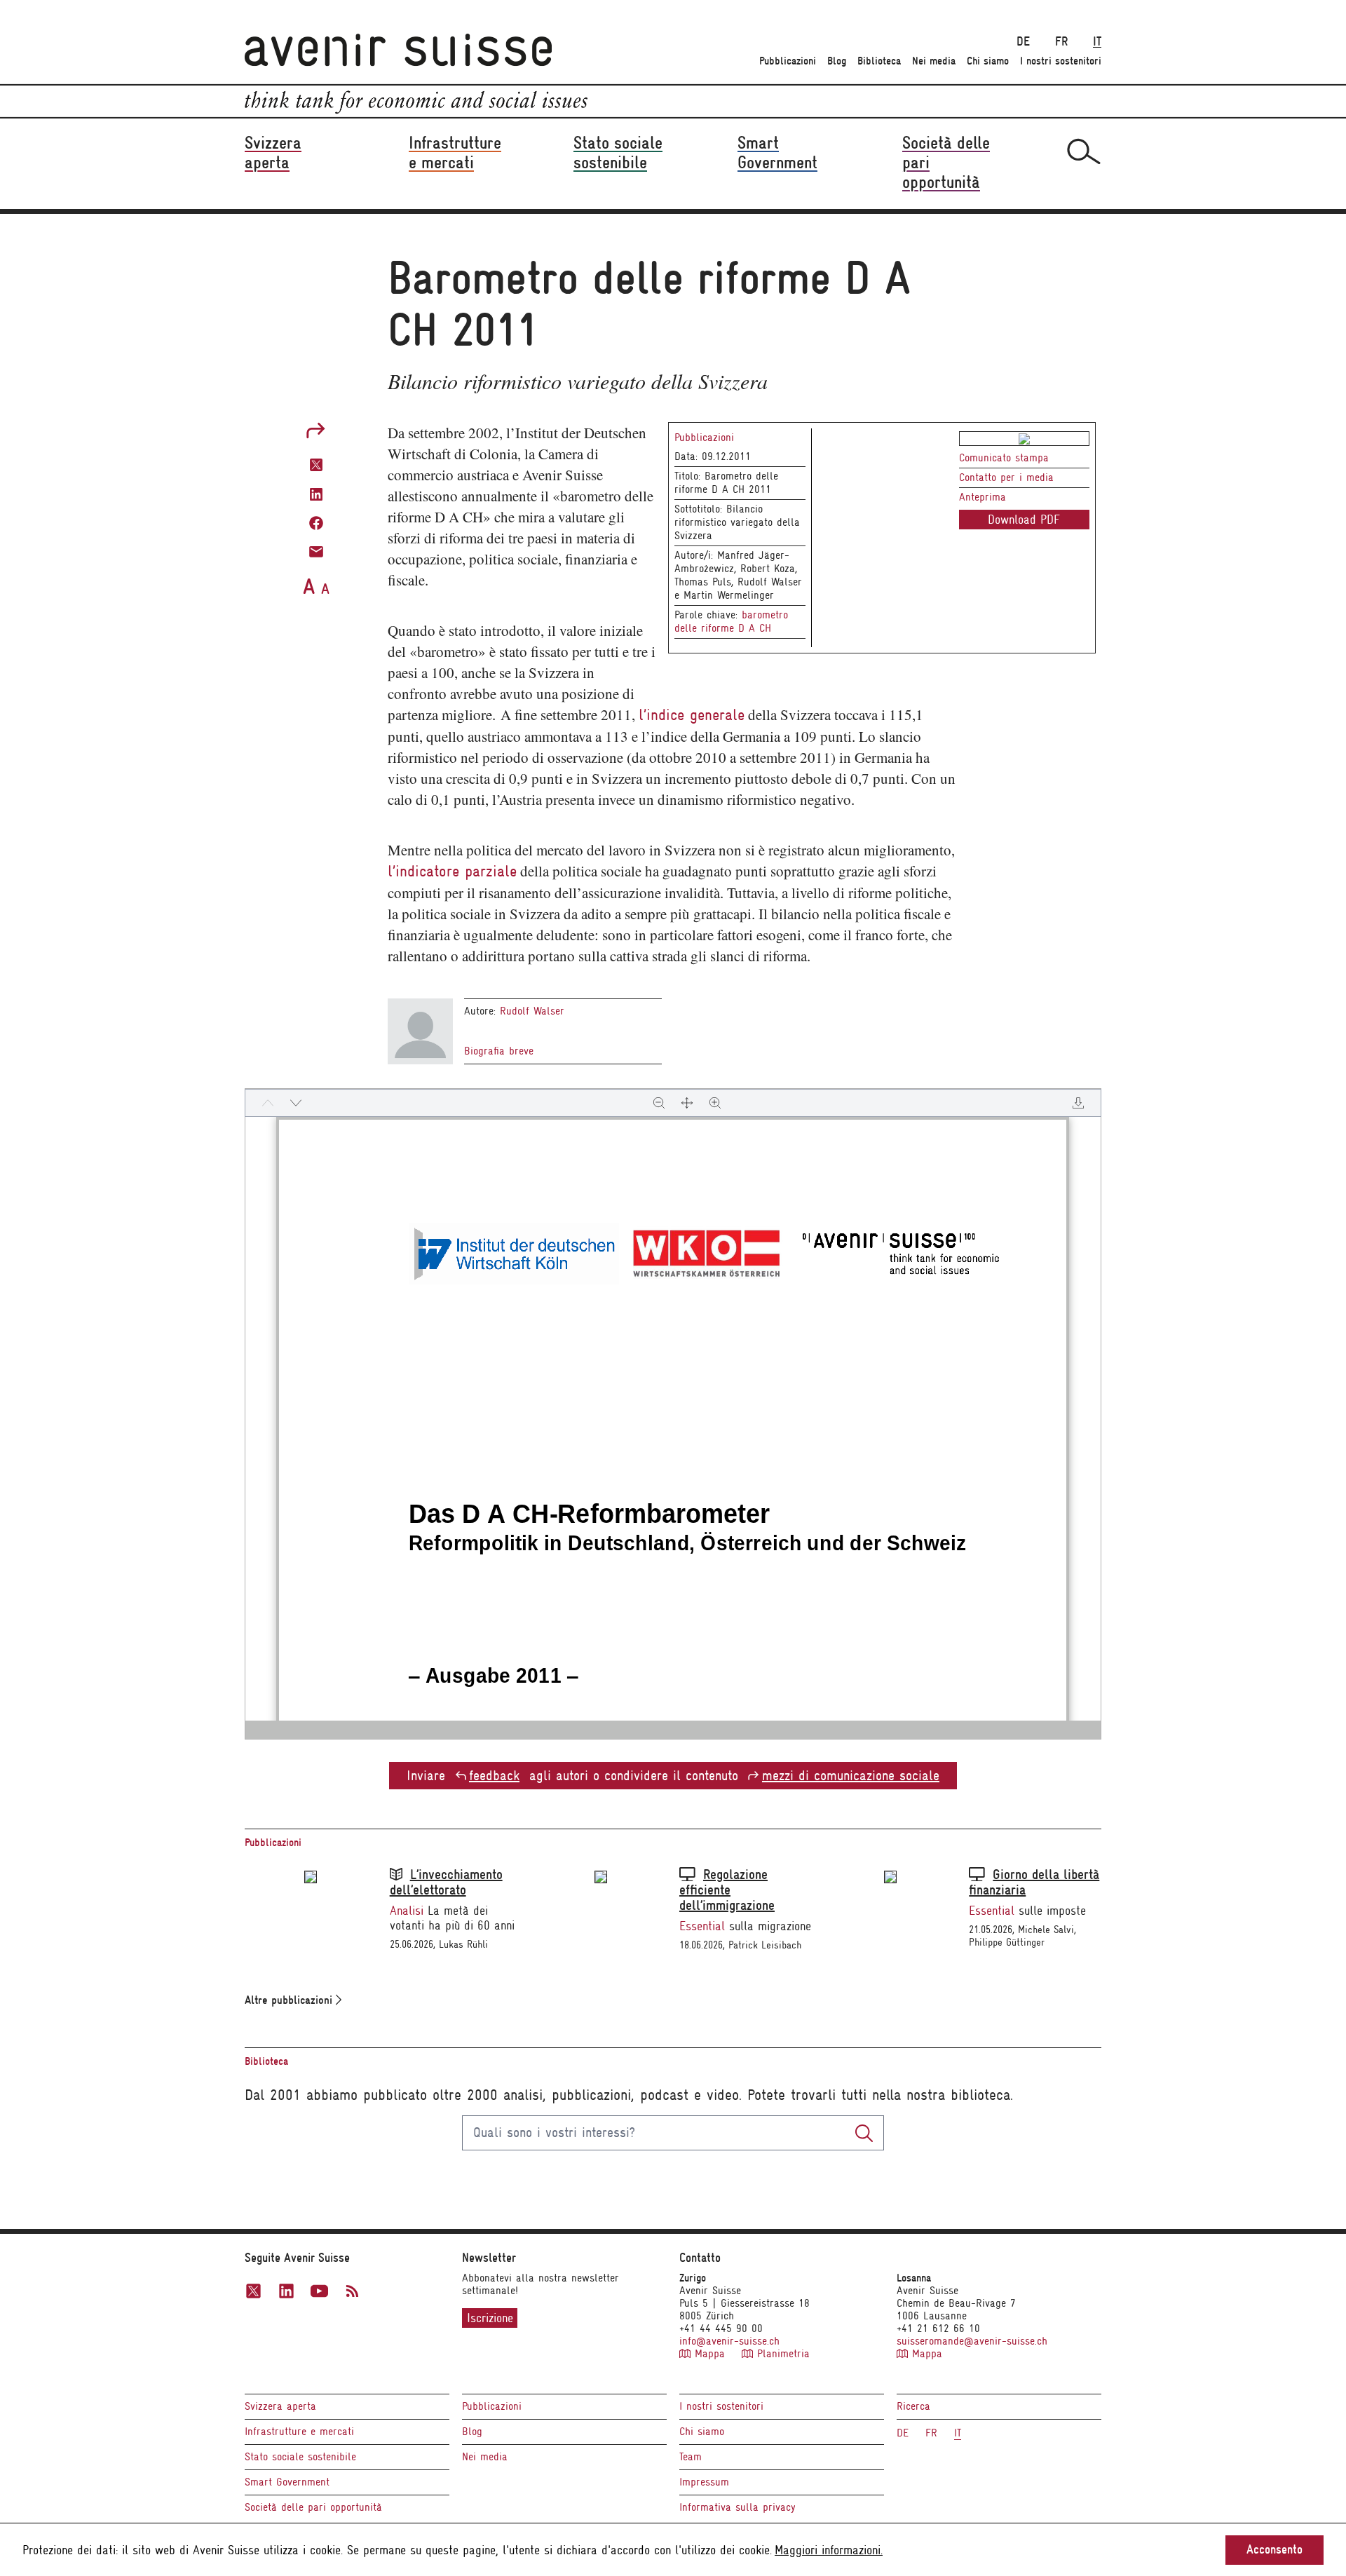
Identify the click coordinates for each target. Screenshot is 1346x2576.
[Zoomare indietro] (659, 1103)
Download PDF (1024, 520)
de (1023, 42)
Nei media (934, 61)
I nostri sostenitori (1061, 61)
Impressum (704, 2482)
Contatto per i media (1006, 477)
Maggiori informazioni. (829, 2550)
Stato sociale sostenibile (300, 2457)
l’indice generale (692, 715)
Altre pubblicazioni (290, 2000)
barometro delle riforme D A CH (731, 622)
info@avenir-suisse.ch (729, 2341)
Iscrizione (490, 2318)
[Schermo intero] (687, 1103)
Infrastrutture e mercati (299, 2432)
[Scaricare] (1078, 1103)
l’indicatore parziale (452, 871)
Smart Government (287, 2482)
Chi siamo (988, 61)
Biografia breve (499, 1051)
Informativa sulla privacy (737, 2507)
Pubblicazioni (788, 61)
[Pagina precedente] (268, 1103)
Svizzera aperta (280, 2406)
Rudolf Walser (532, 1011)
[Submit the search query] (864, 2133)
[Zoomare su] (715, 1103)
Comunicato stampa (1004, 458)
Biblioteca (879, 61)
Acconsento (1274, 2550)
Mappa (710, 2354)
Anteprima (983, 497)
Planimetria (781, 2354)
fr (1061, 42)
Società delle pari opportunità (313, 2507)
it (1097, 42)
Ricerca (913, 2406)
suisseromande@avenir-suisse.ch (972, 2341)
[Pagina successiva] (296, 1103)
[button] (316, 464)
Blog (837, 61)
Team (691, 2457)
